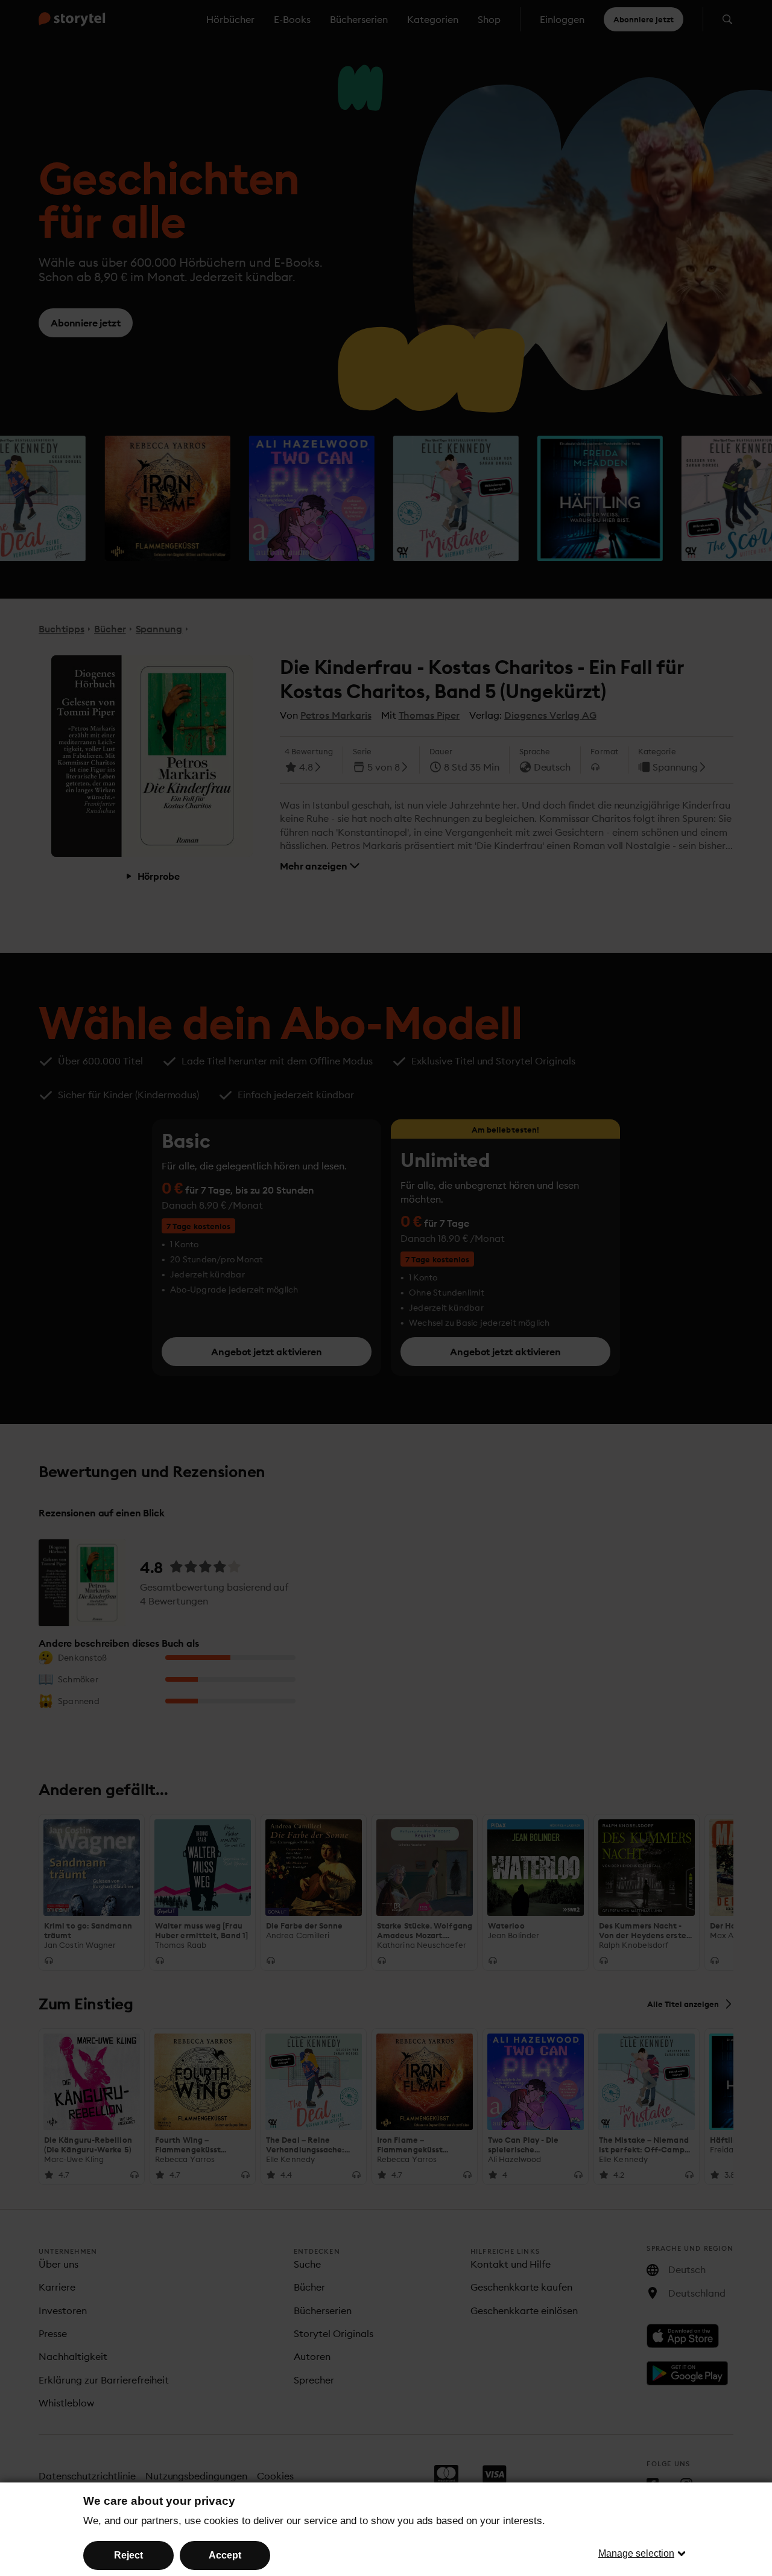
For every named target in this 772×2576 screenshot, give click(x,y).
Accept (225, 2555)
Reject (128, 2555)
